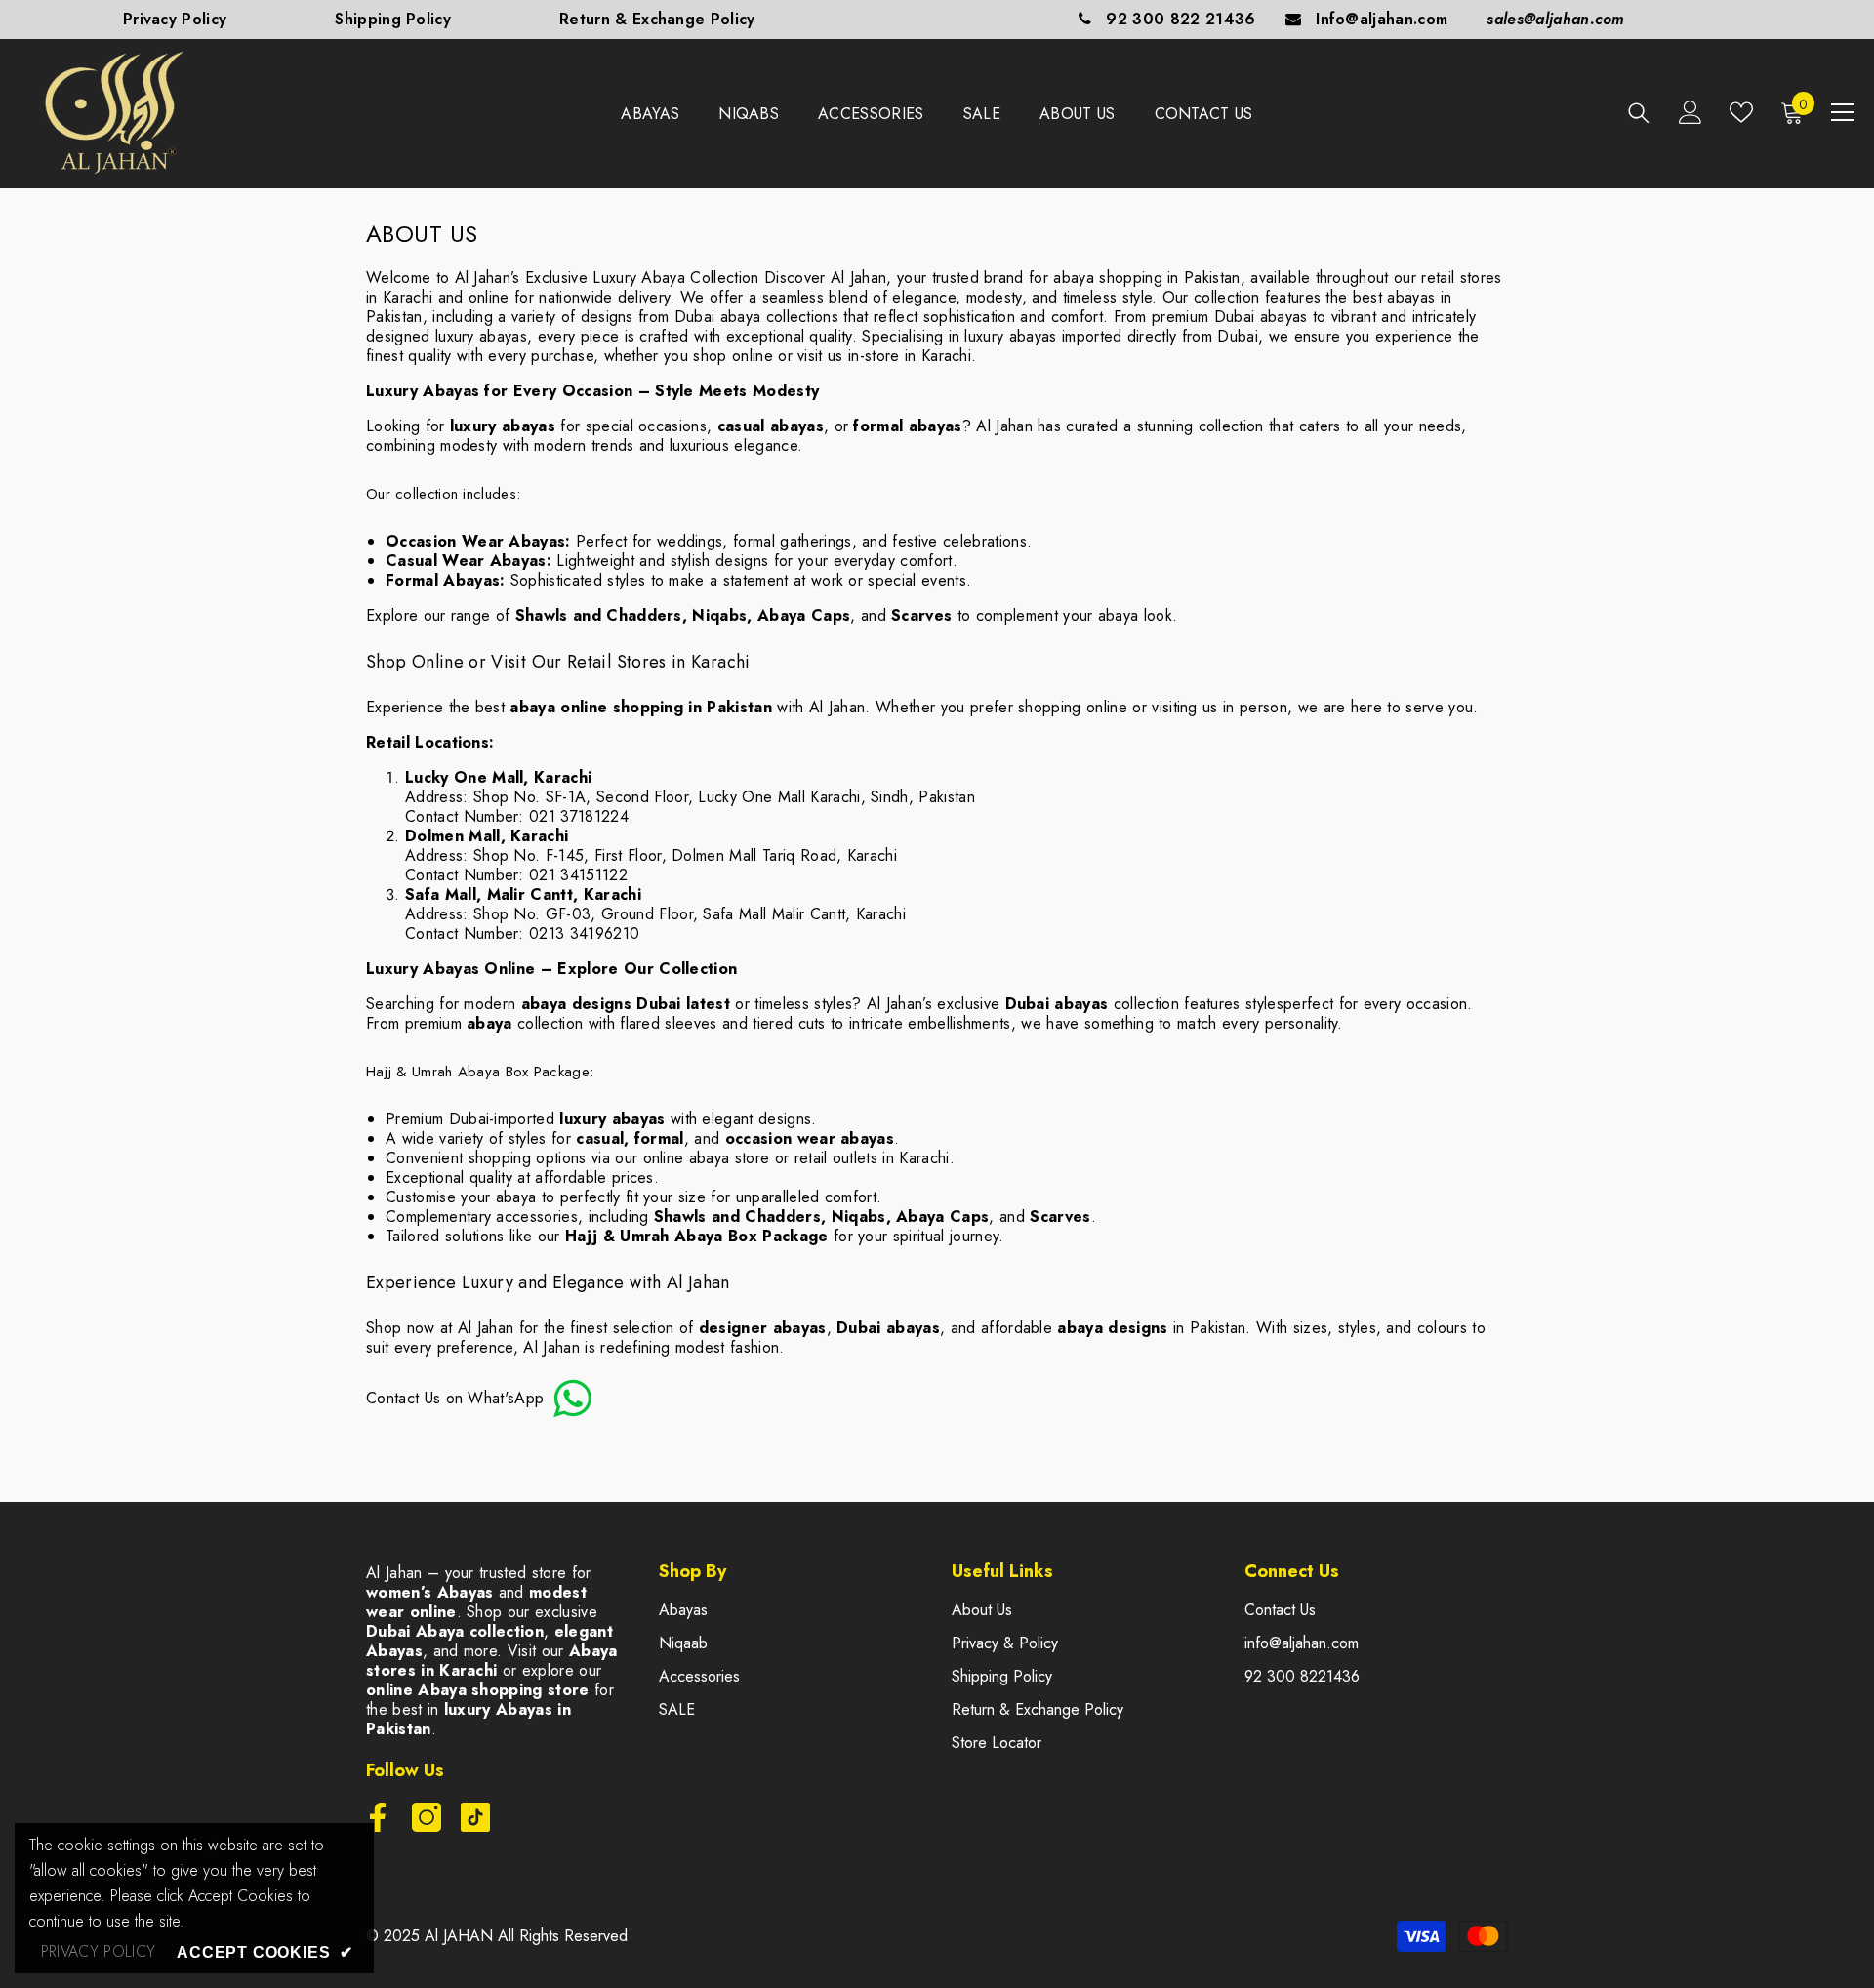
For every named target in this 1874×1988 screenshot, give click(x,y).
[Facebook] (378, 1817)
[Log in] (1691, 112)
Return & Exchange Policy (657, 19)
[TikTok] (475, 1817)
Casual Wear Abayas (466, 561)
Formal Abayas (443, 580)
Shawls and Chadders (599, 615)
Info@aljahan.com (1382, 19)
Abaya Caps (804, 615)
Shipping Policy (393, 19)
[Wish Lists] (1741, 112)
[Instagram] (427, 1817)
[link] (98, 1952)
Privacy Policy (175, 19)
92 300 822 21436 (1181, 19)
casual (600, 1138)
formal (659, 1138)
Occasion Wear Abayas (475, 541)
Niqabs (719, 615)
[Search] (1639, 113)
